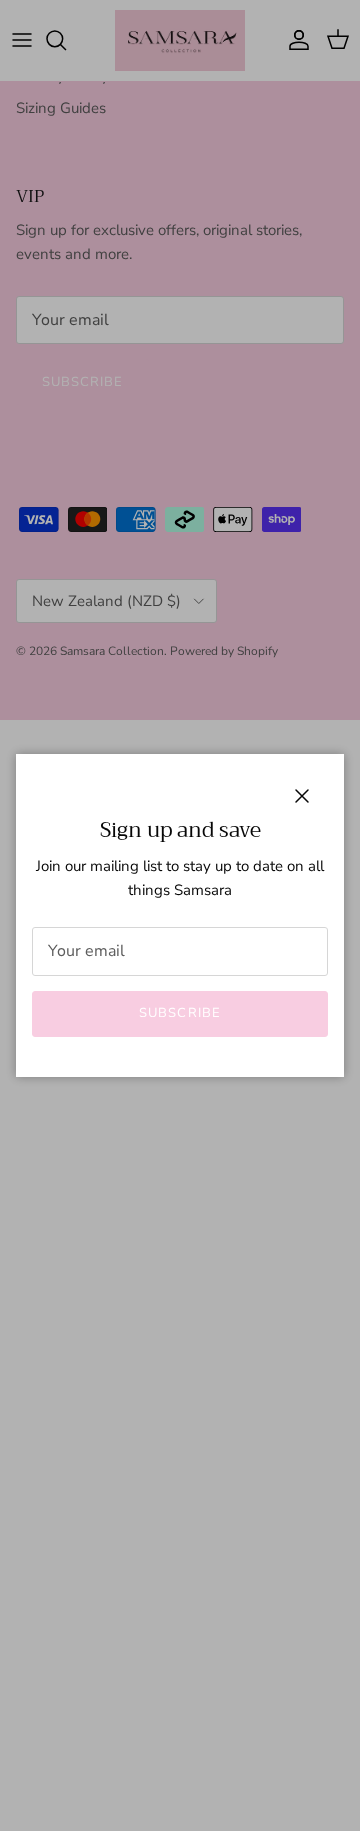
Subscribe (179, 1013)
